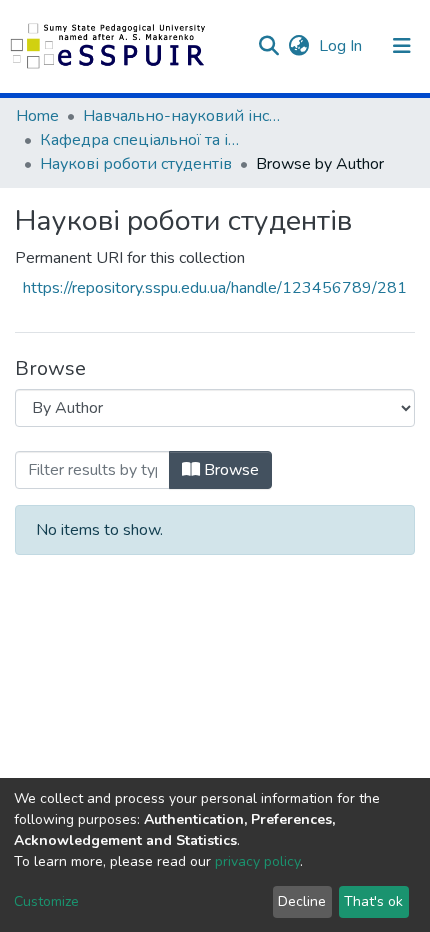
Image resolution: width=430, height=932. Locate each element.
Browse (229, 470)
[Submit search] (268, 46)
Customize (46, 901)
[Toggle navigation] (402, 46)
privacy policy (257, 861)
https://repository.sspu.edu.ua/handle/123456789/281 (215, 288)
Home (37, 116)
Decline (302, 901)
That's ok (373, 901)
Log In (342, 46)
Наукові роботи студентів (136, 164)
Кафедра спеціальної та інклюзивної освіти (140, 140)
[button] (298, 46)
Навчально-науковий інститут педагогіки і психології (183, 116)
